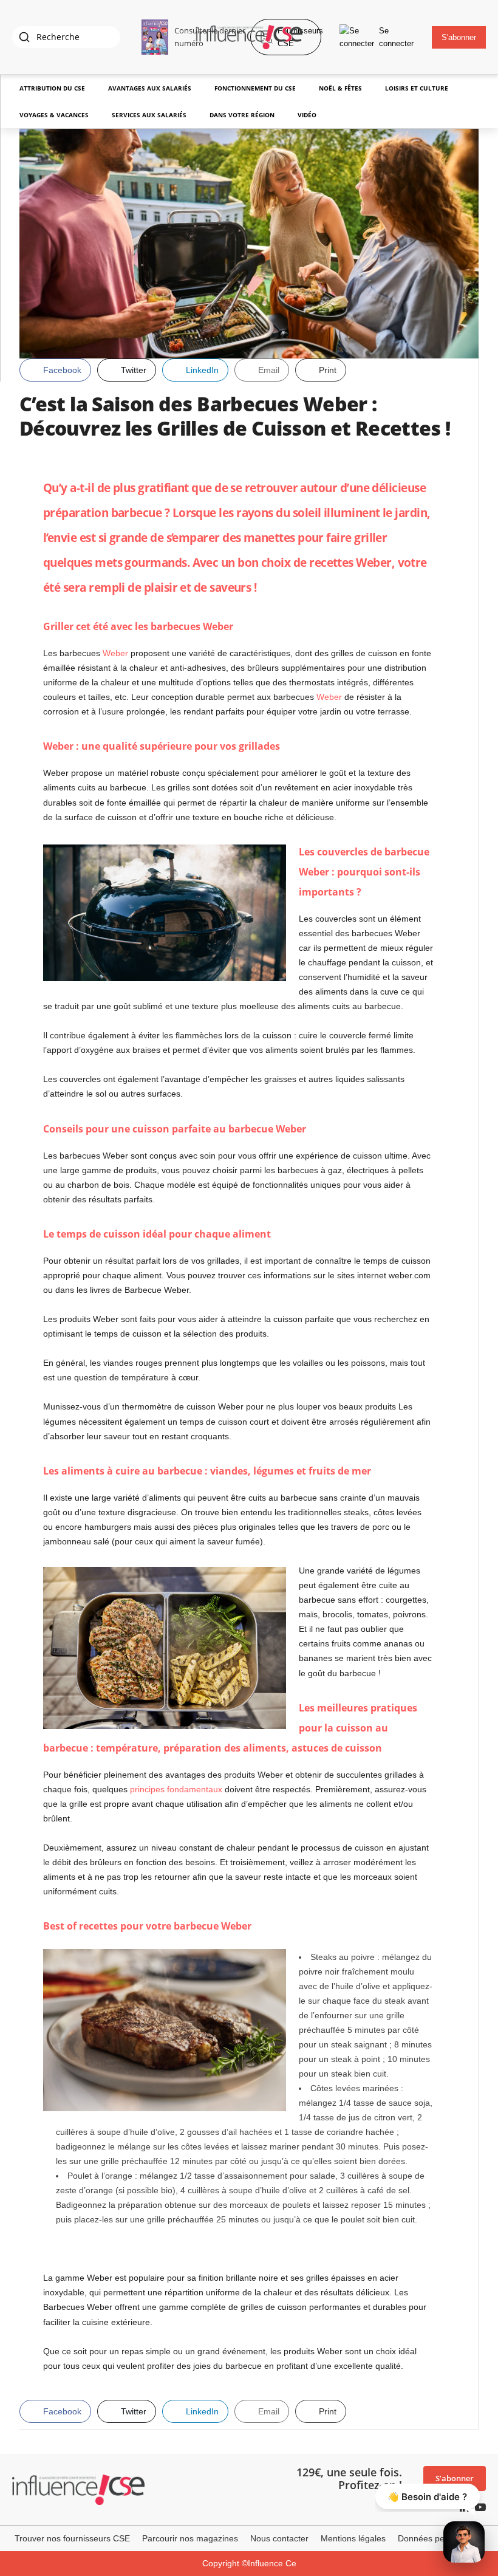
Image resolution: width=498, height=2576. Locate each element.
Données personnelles (441, 2538)
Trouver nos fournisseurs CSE (72, 2538)
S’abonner (455, 2478)
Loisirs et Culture (417, 88)
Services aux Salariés (149, 115)
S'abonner (459, 37)
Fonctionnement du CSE (255, 88)
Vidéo (307, 115)
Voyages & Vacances (54, 115)
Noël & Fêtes (340, 88)
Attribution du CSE (52, 88)
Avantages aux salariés (150, 88)
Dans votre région (242, 115)
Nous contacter (279, 2538)
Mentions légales (353, 2538)
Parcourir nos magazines (190, 2538)
